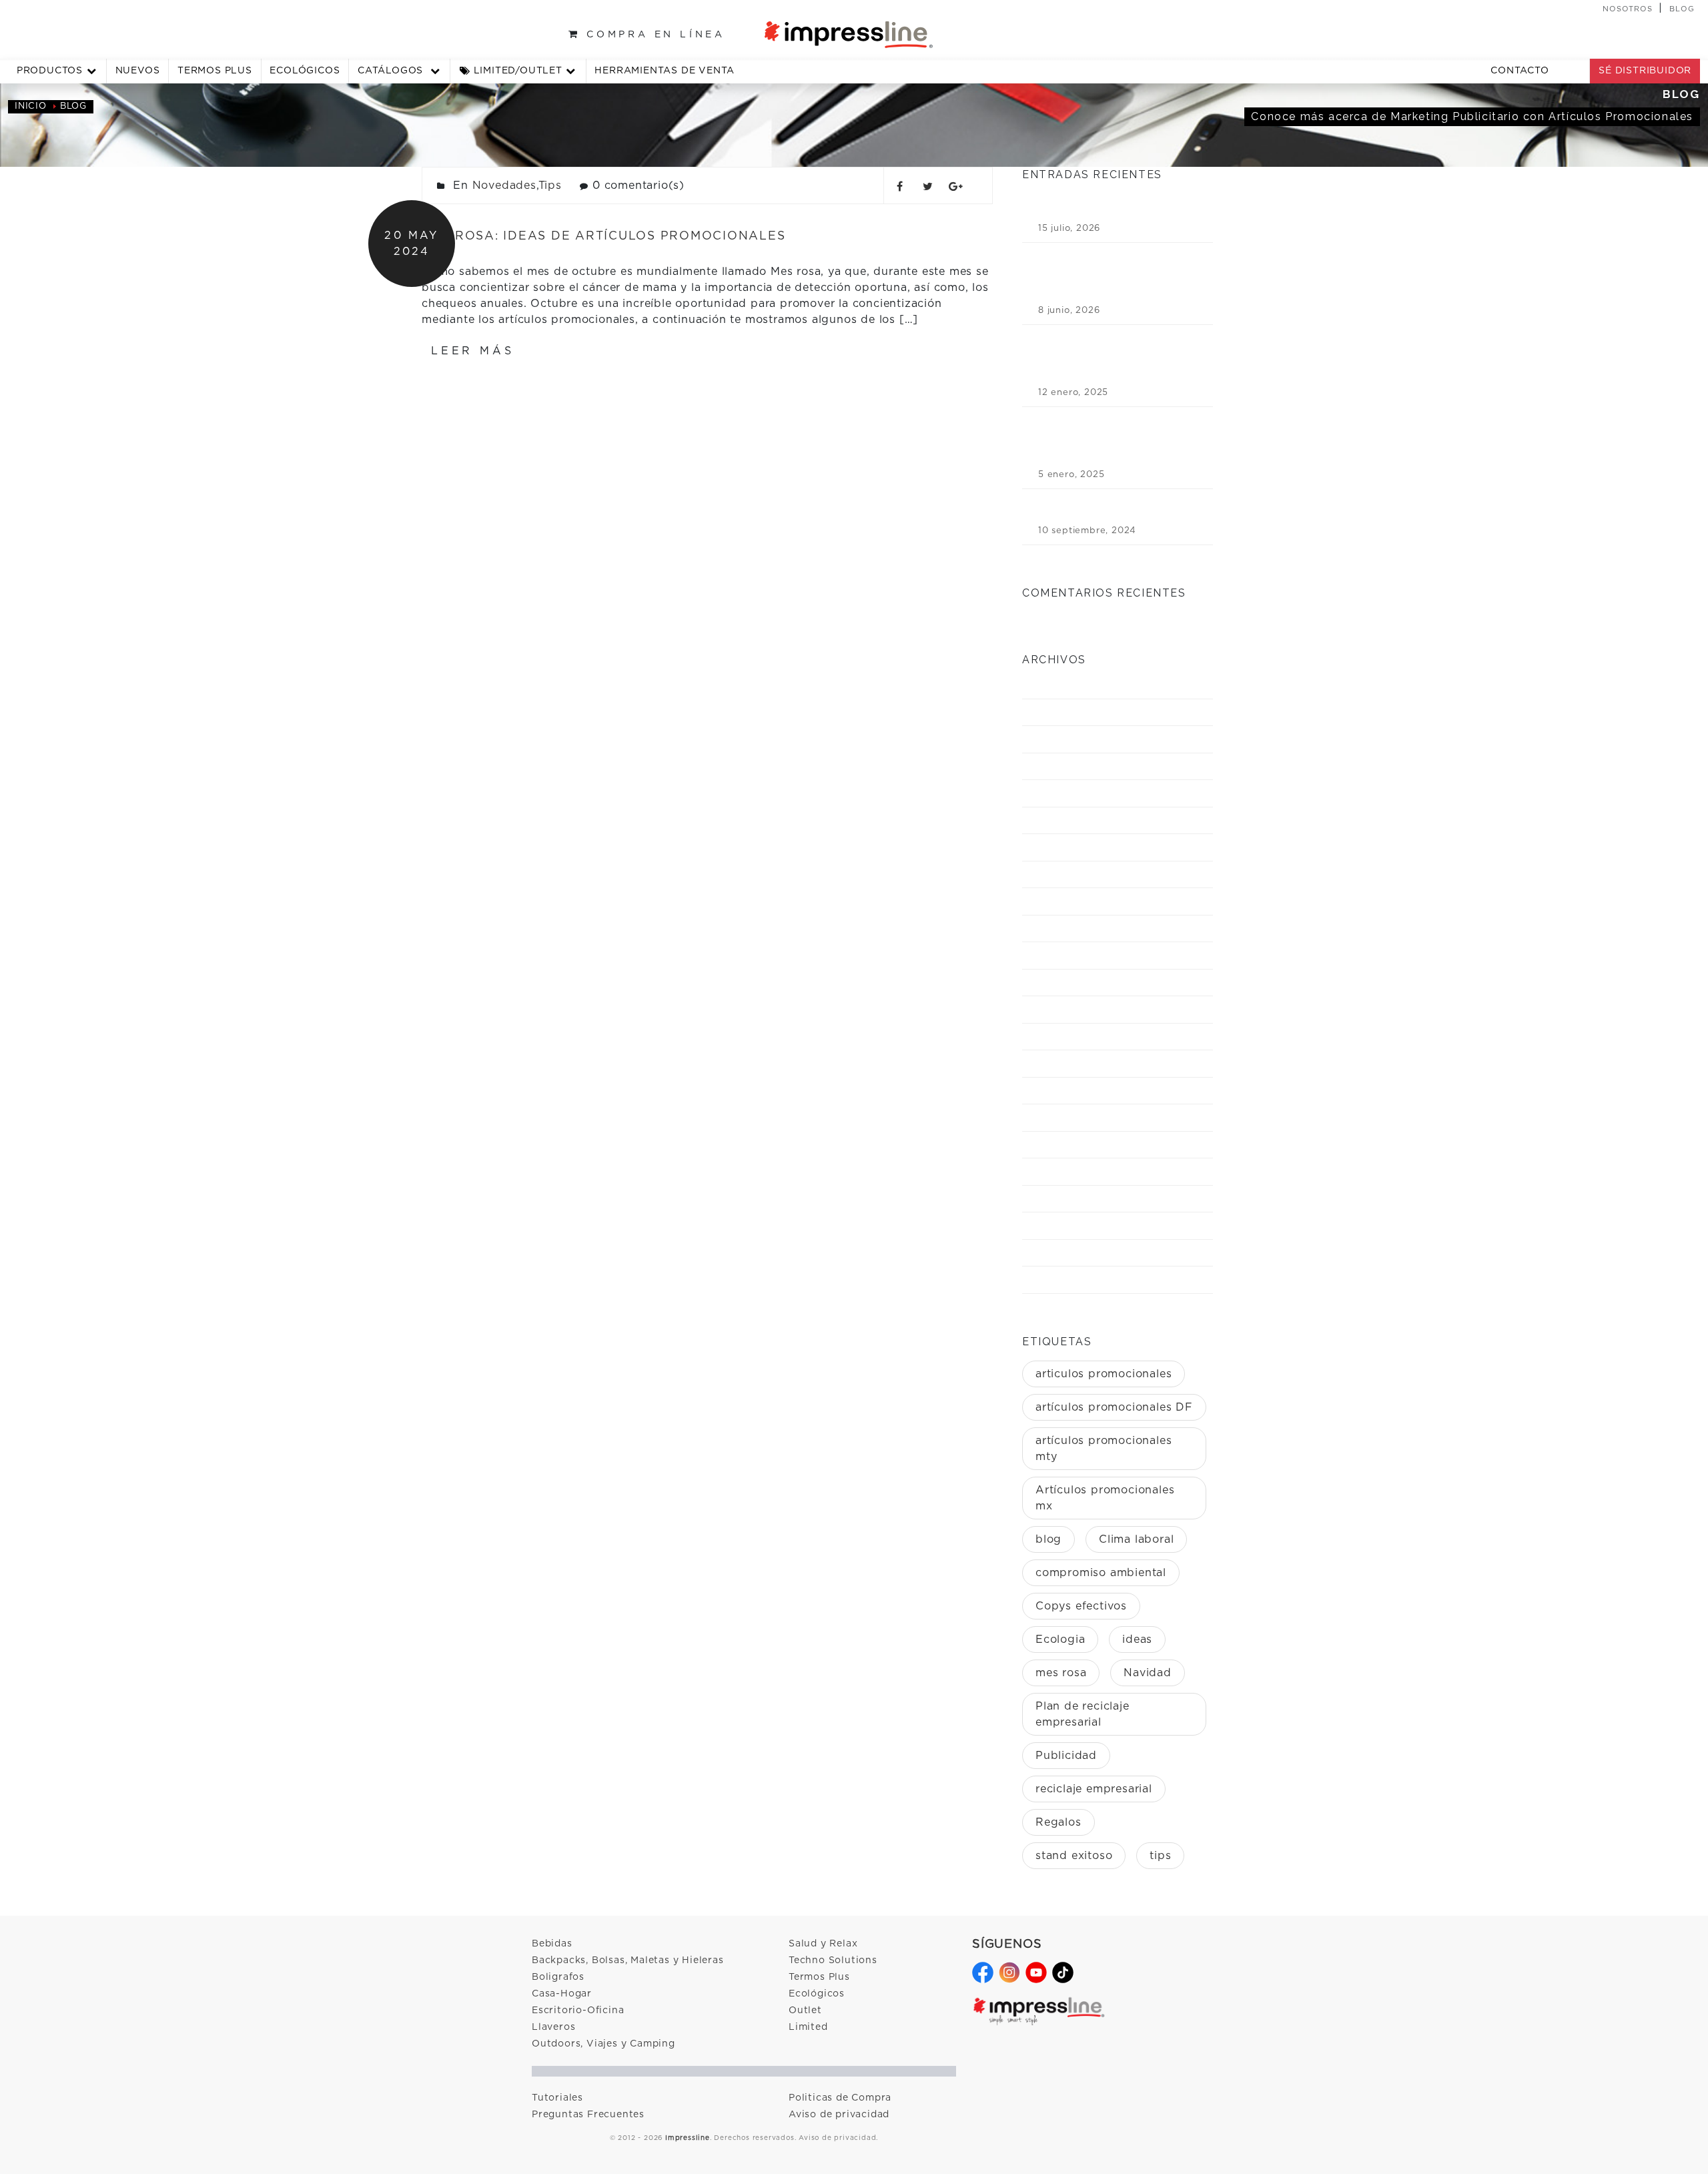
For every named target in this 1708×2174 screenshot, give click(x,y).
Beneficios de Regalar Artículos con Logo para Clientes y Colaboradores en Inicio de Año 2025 (1117, 358)
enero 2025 (1069, 739)
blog (1048, 1539)
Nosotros (1628, 9)
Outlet (805, 2011)
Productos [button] (50, 71)
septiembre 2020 (1083, 1009)
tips (1160, 1856)
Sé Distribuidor (1645, 71)
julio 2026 (1066, 685)
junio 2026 (1067, 712)
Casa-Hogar (562, 1994)
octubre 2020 (1076, 983)
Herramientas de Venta (665, 71)
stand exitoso (1074, 1856)
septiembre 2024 (1083, 766)
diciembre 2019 (1078, 1063)
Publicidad (1066, 1756)
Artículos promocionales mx (1105, 1498)
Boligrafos (558, 1977)
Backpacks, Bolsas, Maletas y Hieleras (628, 1960)
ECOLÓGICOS (305, 71)
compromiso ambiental (1101, 1573)
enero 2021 (1068, 901)
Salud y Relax (823, 1944)
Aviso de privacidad (839, 2115)
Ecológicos (817, 1994)
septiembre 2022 (1083, 820)
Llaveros (553, 2027)
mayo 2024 (1066, 793)
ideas (1137, 1640)
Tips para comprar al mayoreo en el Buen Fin (1116, 509)
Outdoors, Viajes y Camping (603, 2044)
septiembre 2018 (1082, 1091)
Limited (808, 2027)
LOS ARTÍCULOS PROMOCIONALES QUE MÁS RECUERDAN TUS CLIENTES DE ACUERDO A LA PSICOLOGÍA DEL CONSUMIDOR (1114, 276)
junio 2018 (1066, 1171)
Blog (1682, 9)
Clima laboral (1136, 1539)
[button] (518, 71)
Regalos (1058, 1822)
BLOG (73, 106)
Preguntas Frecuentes (588, 2115)
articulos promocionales (1104, 1374)
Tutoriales (557, 2098)
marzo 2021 (1069, 874)
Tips (550, 186)
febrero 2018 (1075, 1280)
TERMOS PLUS (215, 71)
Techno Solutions (833, 1960)
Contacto (1520, 71)
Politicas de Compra (840, 2098)
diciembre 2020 (1080, 929)
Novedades (504, 186)
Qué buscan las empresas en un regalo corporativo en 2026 (1111, 207)
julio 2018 (1065, 1145)
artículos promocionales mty (1104, 1449)
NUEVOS (138, 71)
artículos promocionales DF (1114, 1407)
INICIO (31, 106)
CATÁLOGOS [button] (392, 71)
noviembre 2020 (1082, 955)
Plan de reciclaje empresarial (1083, 1714)
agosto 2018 (1071, 1117)
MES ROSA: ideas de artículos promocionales (603, 236)
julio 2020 (1067, 1037)
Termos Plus (819, 1977)
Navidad (1148, 1673)
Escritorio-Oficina (578, 2011)
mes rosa (1061, 1673)
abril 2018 (1065, 1225)
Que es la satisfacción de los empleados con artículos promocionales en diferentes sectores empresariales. (1117, 440)
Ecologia (1060, 1640)
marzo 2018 (1069, 1253)
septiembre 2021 (1082, 847)
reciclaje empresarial (1094, 1789)
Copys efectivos (1081, 1606)
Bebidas (552, 1944)
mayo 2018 (1065, 1199)
